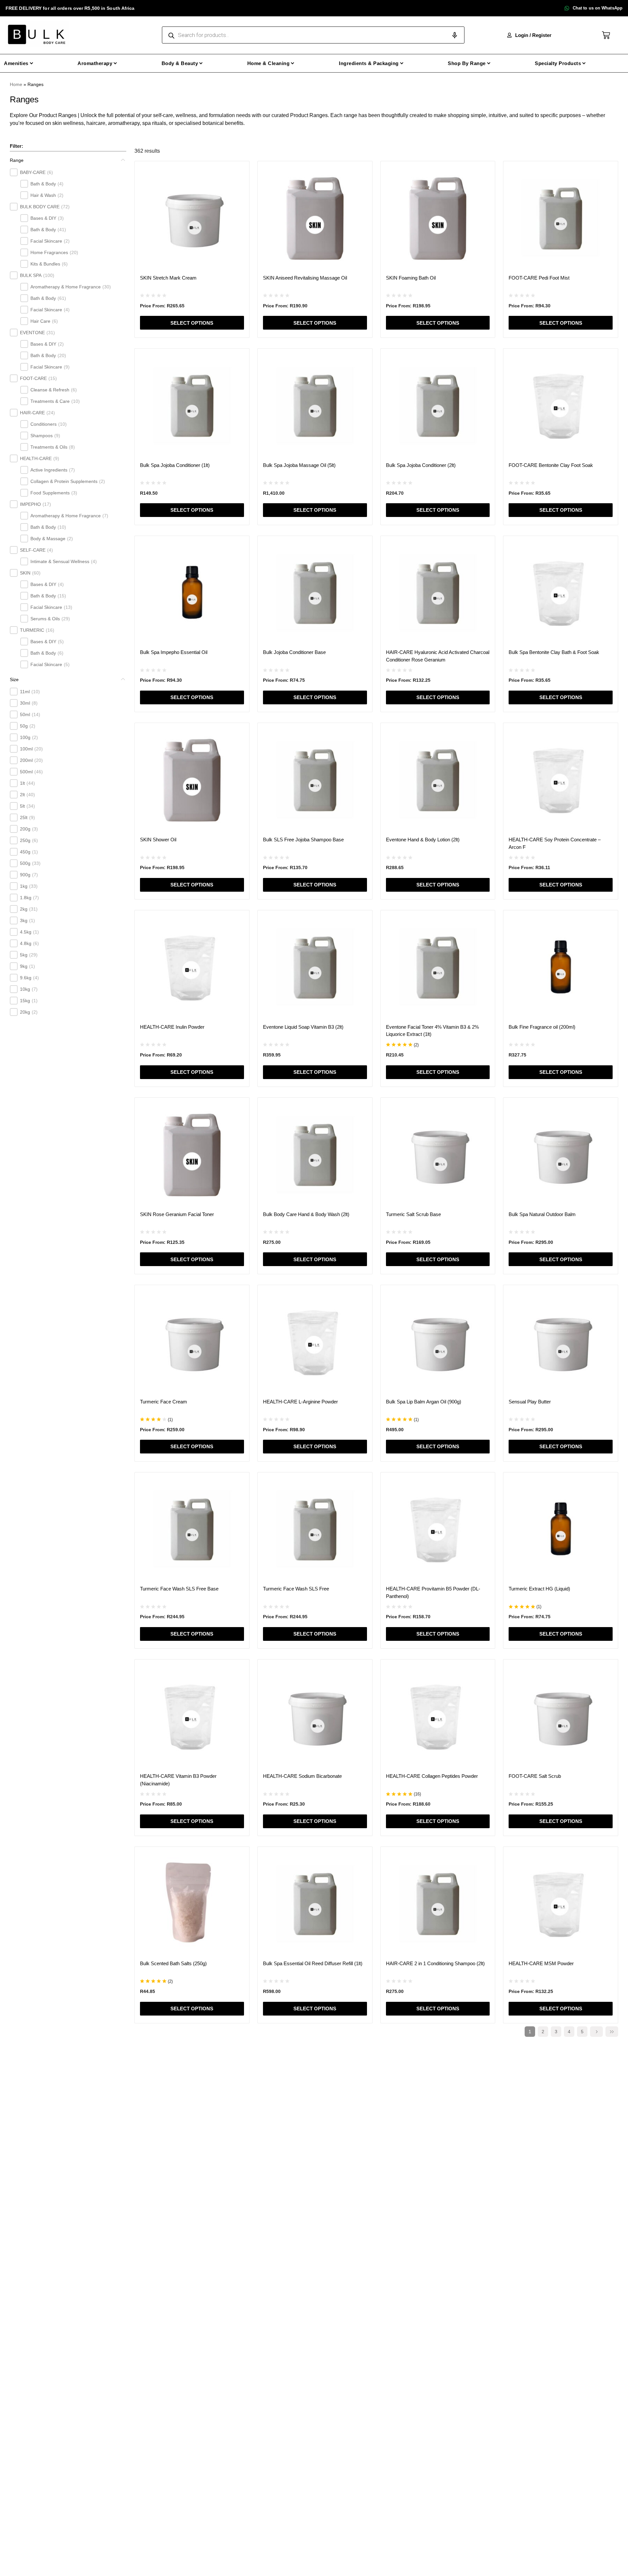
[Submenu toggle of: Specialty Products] (584, 63)
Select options (192, 323)
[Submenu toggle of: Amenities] (32, 63)
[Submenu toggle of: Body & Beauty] (201, 63)
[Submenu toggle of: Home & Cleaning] (293, 63)
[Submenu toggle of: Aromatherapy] (115, 63)
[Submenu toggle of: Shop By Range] (489, 63)
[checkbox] (14, 172)
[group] (68, 418)
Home (16, 84)
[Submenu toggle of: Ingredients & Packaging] (402, 63)
